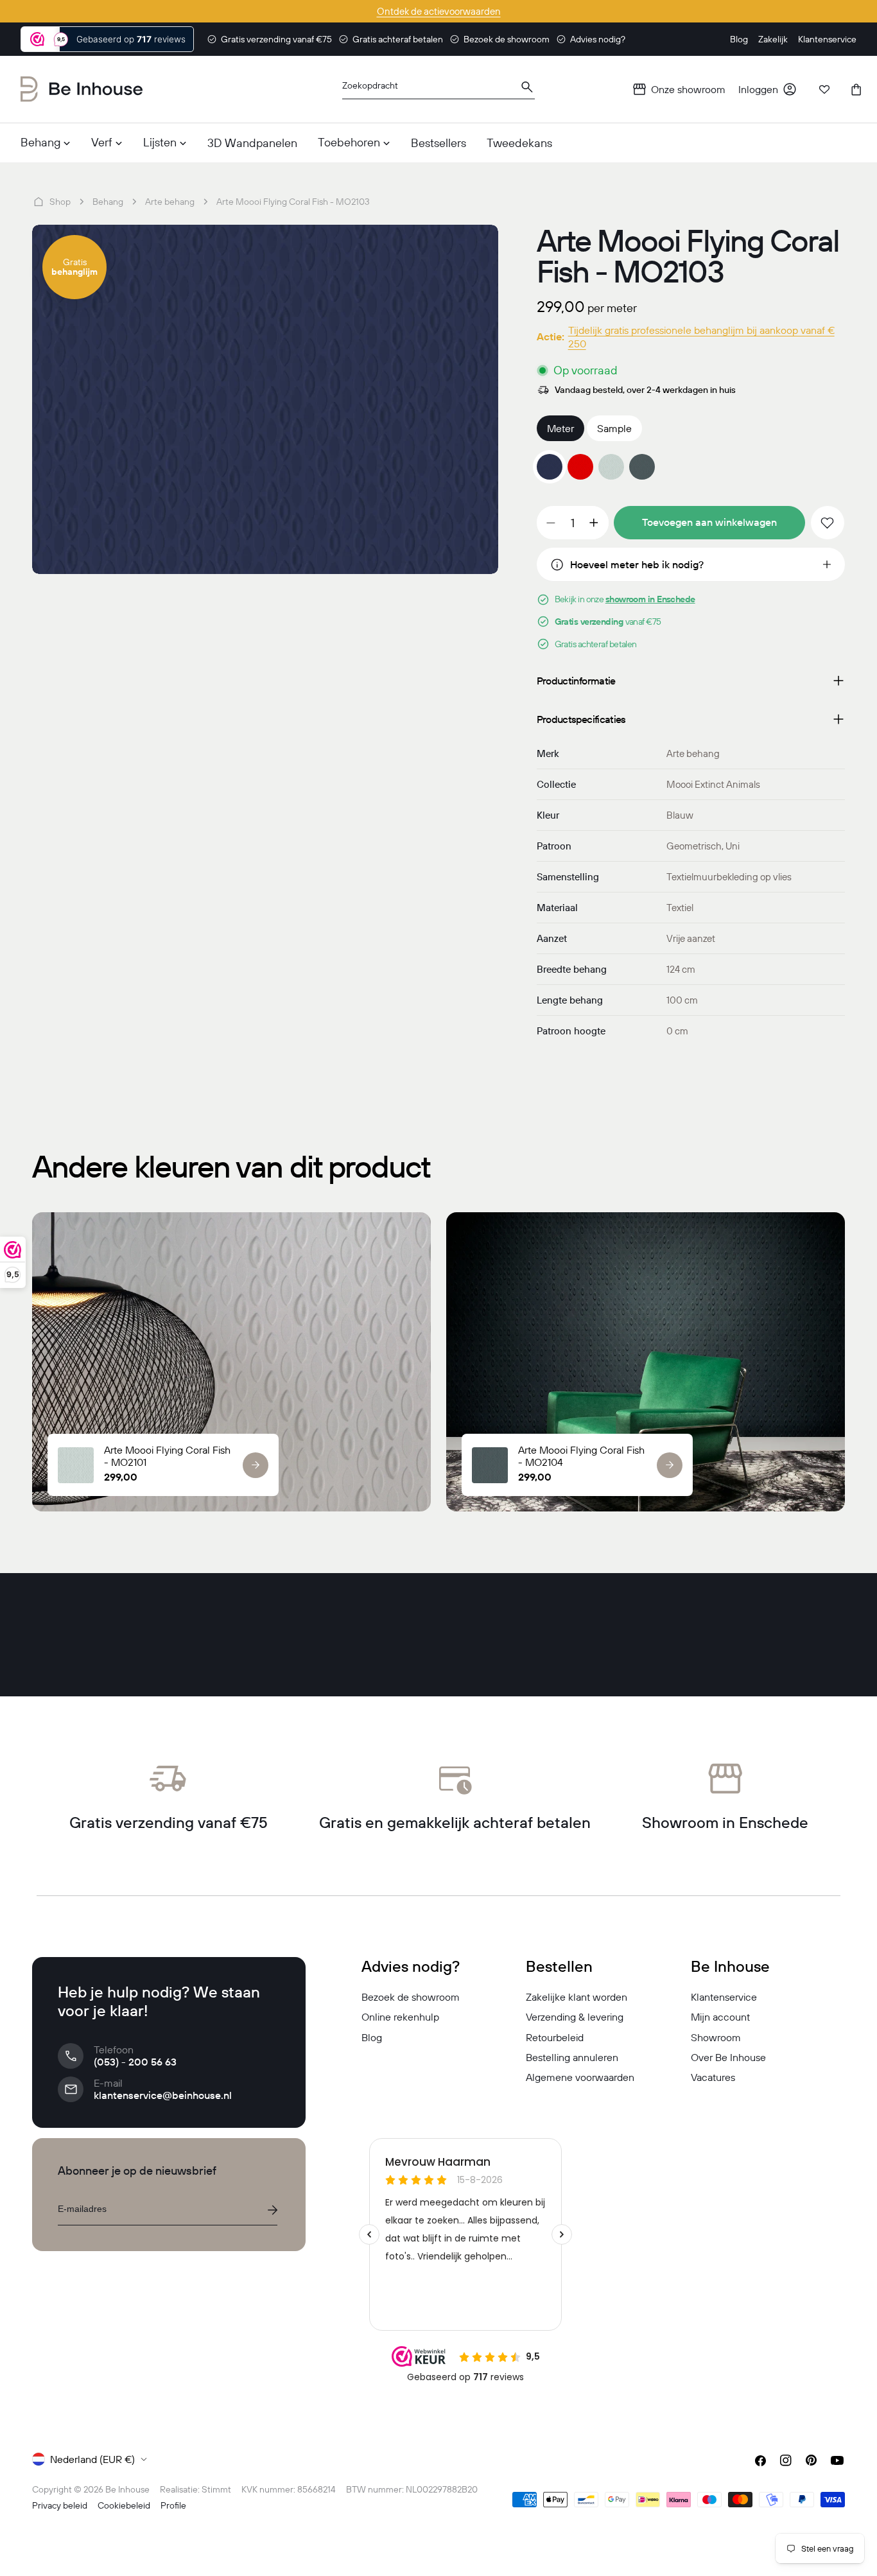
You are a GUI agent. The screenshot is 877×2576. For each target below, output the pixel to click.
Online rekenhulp (400, 2017)
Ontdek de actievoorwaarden (439, 11)
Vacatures (713, 2077)
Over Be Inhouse (728, 2057)
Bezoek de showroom (411, 1997)
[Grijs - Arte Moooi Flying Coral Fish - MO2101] (611, 467)
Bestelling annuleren (572, 2057)
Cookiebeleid (124, 2505)
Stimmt (216, 2489)
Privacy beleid (60, 2505)
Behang (108, 202)
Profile (173, 2505)
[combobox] (438, 90)
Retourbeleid (555, 2037)
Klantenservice (724, 1997)
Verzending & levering (575, 2017)
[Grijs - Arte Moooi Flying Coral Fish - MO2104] (642, 467)
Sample (614, 428)
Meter (560, 428)
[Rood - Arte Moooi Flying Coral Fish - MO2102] (580, 467)
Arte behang (170, 202)
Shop (60, 202)
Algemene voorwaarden (580, 2077)
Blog (372, 2037)
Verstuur (272, 2210)
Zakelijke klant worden (577, 1997)
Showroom (716, 2037)
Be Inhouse (127, 2489)
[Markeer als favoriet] (828, 523)
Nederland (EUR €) (92, 2459)
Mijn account (720, 2017)
